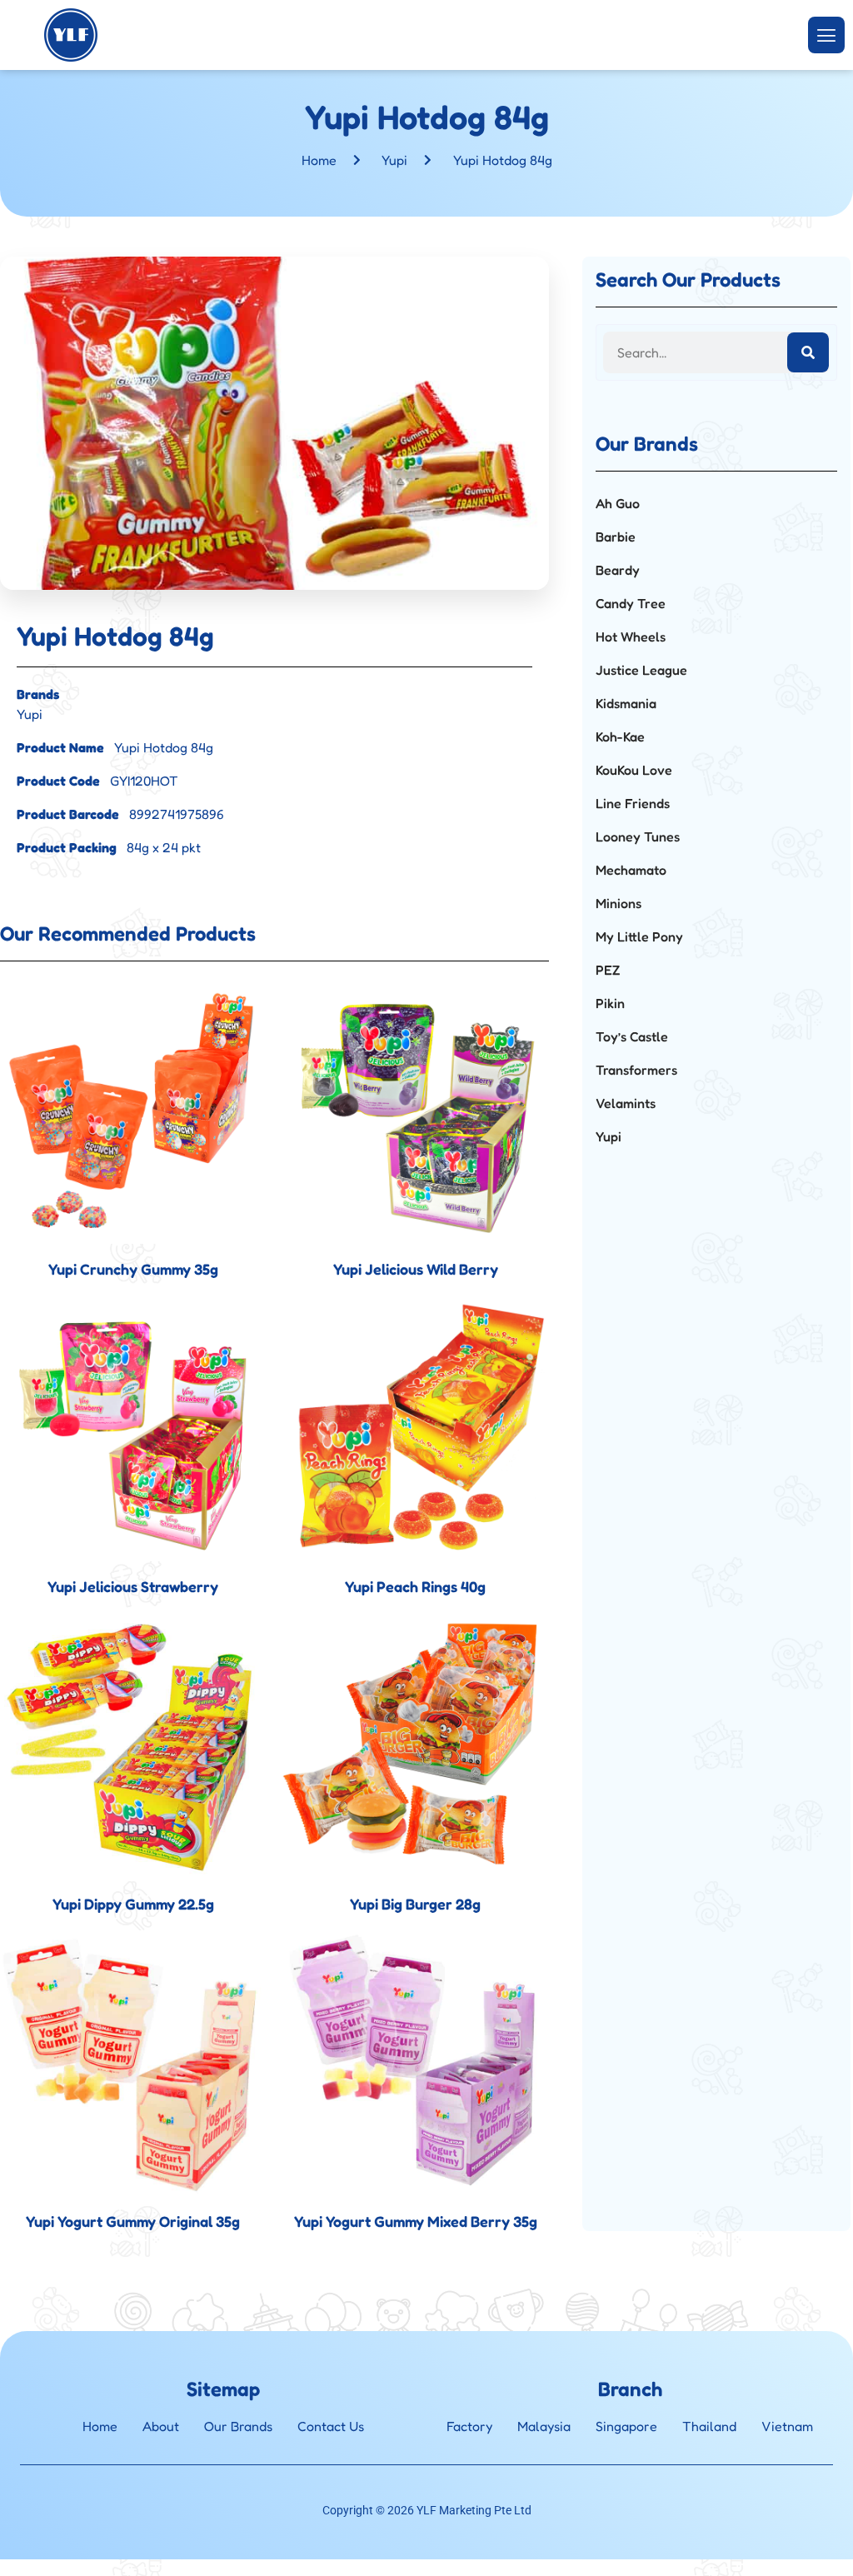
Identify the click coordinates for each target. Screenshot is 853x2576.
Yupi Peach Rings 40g (415, 1586)
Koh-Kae (620, 736)
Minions (619, 903)
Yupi (394, 160)
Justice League (641, 670)
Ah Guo (618, 503)
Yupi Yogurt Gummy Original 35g (133, 2221)
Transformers (636, 1070)
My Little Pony (639, 936)
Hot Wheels (631, 637)
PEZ (608, 970)
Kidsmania (626, 703)
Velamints (626, 1103)
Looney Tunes (638, 836)
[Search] (808, 352)
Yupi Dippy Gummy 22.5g (133, 1904)
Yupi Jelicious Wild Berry (416, 1269)
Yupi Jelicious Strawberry (133, 1586)
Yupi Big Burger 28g (415, 1904)
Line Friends (633, 803)
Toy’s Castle (632, 1036)
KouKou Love (634, 770)
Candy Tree (631, 603)
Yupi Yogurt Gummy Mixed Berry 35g (416, 2221)
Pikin (610, 1003)
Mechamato (631, 870)
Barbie (616, 537)
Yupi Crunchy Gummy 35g (133, 1269)
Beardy (618, 570)
